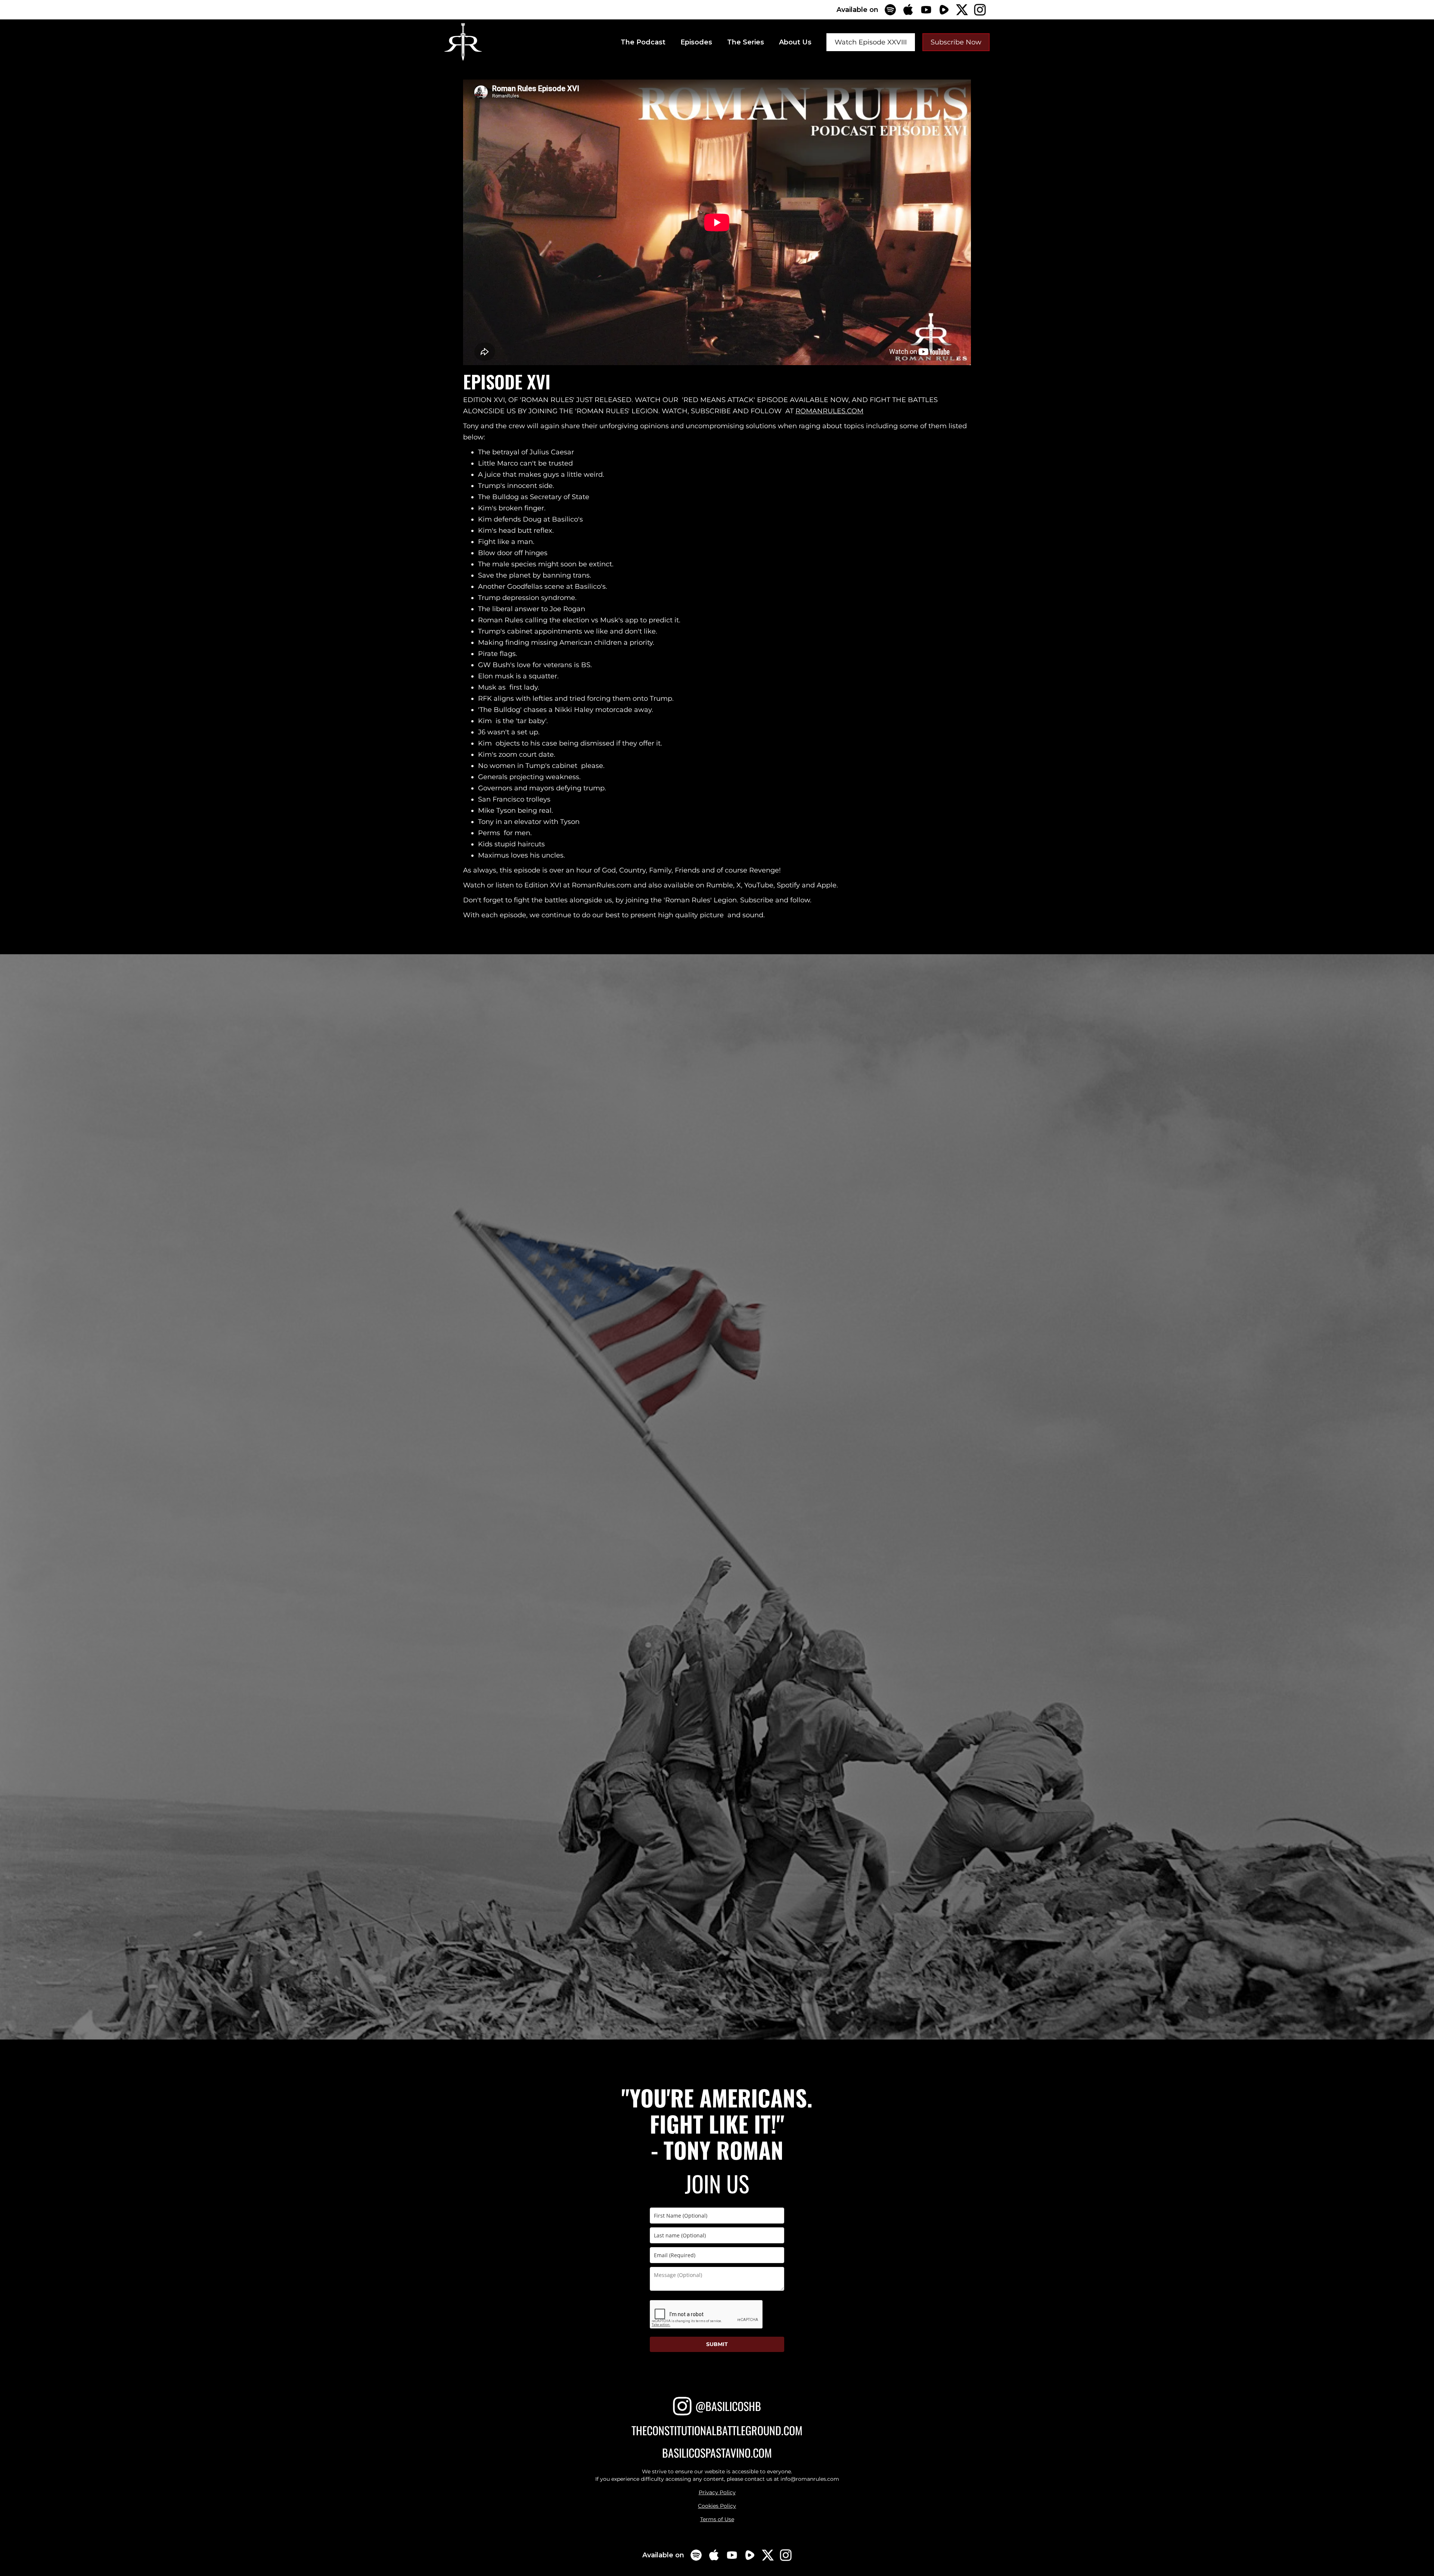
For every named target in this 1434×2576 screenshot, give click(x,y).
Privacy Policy (717, 2492)
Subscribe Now (956, 42)
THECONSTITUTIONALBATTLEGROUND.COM (717, 2431)
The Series (746, 42)
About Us (795, 42)
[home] (463, 42)
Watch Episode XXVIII (871, 42)
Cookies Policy (717, 2506)
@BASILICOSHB (728, 2406)
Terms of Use (717, 2519)
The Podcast (643, 42)
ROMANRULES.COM (829, 411)
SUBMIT (717, 2344)
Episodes (696, 42)
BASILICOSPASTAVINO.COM (717, 2453)
